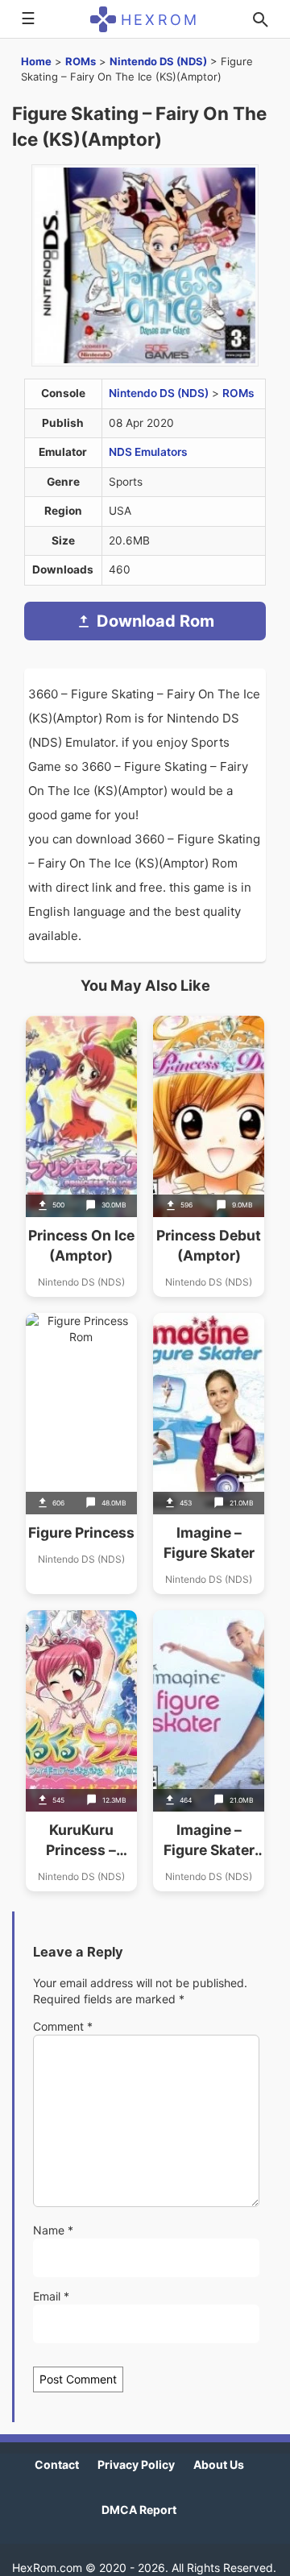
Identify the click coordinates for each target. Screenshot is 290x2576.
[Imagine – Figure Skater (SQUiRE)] (209, 1751)
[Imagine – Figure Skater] (209, 1454)
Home (36, 61)
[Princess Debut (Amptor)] (209, 1156)
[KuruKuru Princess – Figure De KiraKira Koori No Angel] (81, 1751)
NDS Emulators (148, 452)
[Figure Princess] (81, 1454)
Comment (63, 2026)
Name (53, 2230)
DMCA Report (139, 2510)
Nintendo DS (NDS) (158, 61)
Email (51, 2296)
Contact (57, 2464)
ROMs (81, 61)
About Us (219, 2464)
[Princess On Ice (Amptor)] (81, 1156)
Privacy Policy (136, 2464)
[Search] (260, 19)
